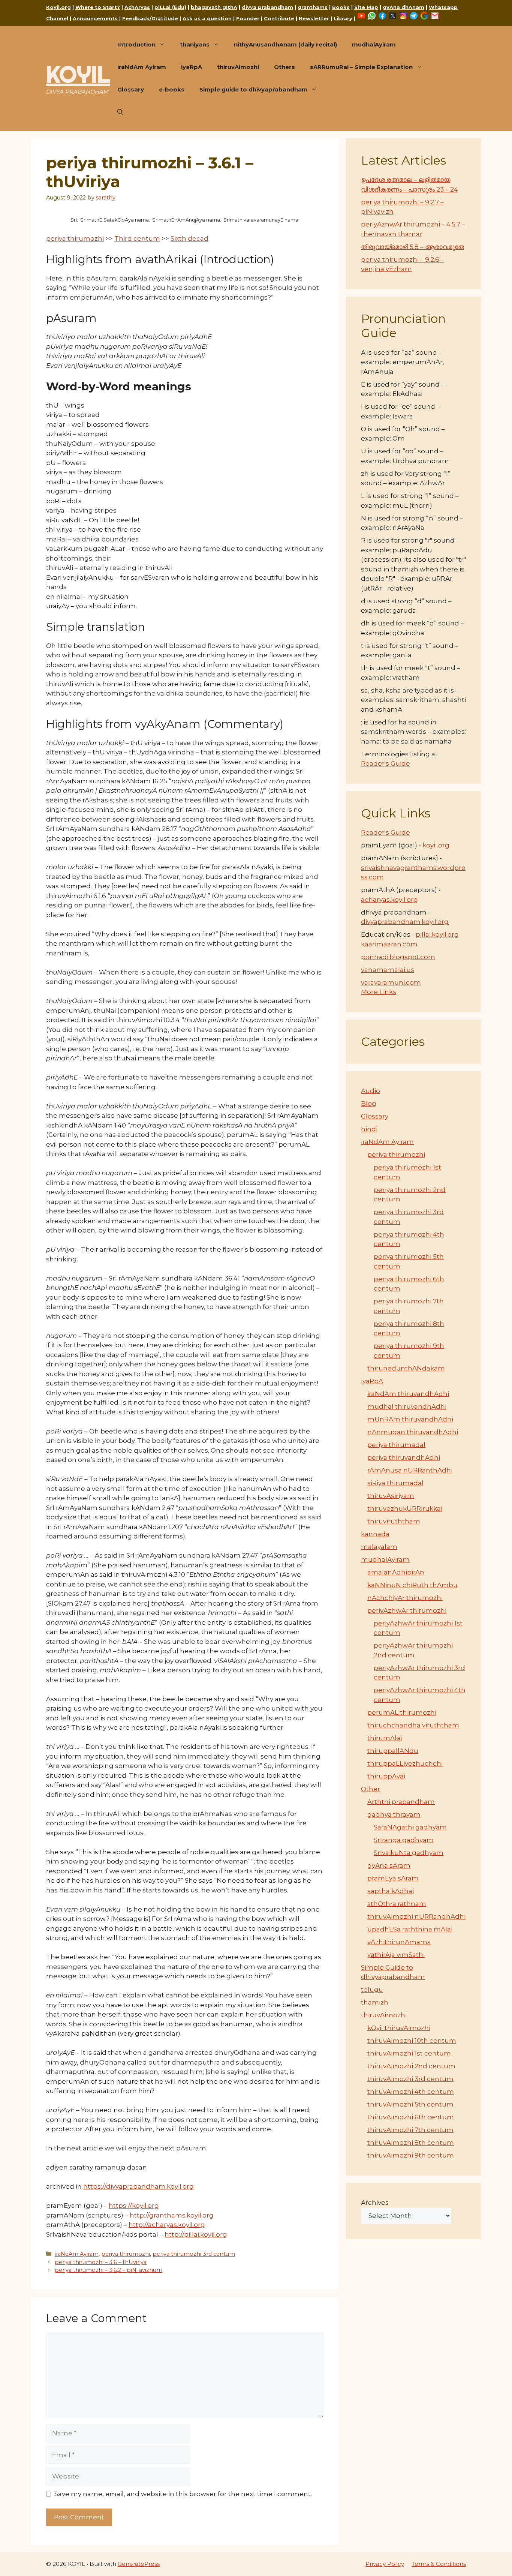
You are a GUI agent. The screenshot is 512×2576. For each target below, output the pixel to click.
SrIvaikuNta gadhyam (409, 1853)
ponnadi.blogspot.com (398, 957)
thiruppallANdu (393, 1751)
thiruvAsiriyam (391, 1496)
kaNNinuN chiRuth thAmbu (412, 1585)
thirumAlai (385, 1738)
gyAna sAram (389, 1865)
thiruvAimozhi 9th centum (411, 2155)
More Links (379, 992)
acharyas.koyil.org (389, 900)
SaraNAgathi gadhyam (410, 1827)
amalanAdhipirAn (396, 1572)
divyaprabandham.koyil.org (405, 922)
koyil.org (436, 845)
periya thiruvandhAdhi (404, 1457)
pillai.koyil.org (437, 934)
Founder (248, 18)
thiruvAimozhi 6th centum (411, 2117)
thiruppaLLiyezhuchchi (405, 1763)
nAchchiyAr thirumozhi (405, 1598)
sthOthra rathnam (397, 1904)
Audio (371, 1091)
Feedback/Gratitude (150, 18)
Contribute (279, 18)
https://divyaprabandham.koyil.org (138, 2186)
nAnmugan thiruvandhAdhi (413, 1432)
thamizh (375, 2002)
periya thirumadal (396, 1445)
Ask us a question (207, 18)
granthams (313, 7)
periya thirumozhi (75, 238)
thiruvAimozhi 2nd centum (411, 2066)
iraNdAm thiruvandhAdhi (408, 1394)
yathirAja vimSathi (396, 1955)
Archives (375, 2203)
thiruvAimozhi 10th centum (412, 2041)
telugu (372, 1990)
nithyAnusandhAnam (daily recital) (285, 44)
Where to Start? (98, 7)
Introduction (136, 44)
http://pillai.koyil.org (196, 2234)
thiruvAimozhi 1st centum (409, 2053)
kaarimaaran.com (389, 944)
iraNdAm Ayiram (142, 67)
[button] (120, 112)
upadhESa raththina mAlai (410, 1929)
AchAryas (137, 7)
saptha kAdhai (391, 1891)
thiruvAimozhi (238, 67)
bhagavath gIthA (214, 7)
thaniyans (195, 44)
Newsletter (314, 18)
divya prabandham (267, 7)
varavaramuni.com (391, 982)
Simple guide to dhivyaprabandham (254, 89)
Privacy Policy (385, 2564)
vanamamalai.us (388, 970)
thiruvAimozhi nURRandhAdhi (416, 1916)
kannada (375, 1534)
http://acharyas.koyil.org (167, 2225)
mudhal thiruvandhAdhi (407, 1406)
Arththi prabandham (401, 1802)
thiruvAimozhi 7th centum (410, 2130)
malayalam (379, 1547)
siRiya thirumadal (395, 1483)
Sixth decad (189, 238)
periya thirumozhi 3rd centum (194, 2254)
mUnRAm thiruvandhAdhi (410, 1419)
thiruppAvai (386, 1776)
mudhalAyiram (374, 44)
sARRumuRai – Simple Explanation (361, 67)
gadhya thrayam (394, 1814)
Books (341, 7)
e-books (172, 89)
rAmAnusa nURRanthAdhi (410, 1470)
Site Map (366, 7)
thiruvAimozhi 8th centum (411, 2143)
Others (284, 67)
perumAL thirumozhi (402, 1712)
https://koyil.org (134, 2206)
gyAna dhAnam (403, 7)
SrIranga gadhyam (404, 1840)
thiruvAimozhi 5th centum (410, 2104)
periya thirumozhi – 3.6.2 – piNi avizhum (109, 2270)
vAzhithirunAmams (399, 1942)
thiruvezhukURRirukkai (405, 1508)
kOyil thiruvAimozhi (399, 2028)
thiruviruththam (394, 1521)
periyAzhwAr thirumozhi (407, 1610)
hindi (369, 1129)
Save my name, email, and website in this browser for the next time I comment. (183, 2494)
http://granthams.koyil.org (172, 2215)
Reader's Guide (385, 763)
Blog (369, 1104)
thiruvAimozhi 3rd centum (410, 2079)
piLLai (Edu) (170, 7)
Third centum (137, 238)
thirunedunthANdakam (406, 1368)
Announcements (95, 18)
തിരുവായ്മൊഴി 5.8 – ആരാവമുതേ (412, 247)
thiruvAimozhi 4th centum (411, 2092)
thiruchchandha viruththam (413, 1725)
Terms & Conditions (439, 2564)
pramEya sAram (393, 1878)
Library (343, 18)
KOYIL (78, 74)
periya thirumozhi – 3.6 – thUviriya (101, 2262)
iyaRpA (192, 67)
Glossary (131, 89)
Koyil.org (58, 7)
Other (371, 1789)
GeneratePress (139, 2564)
